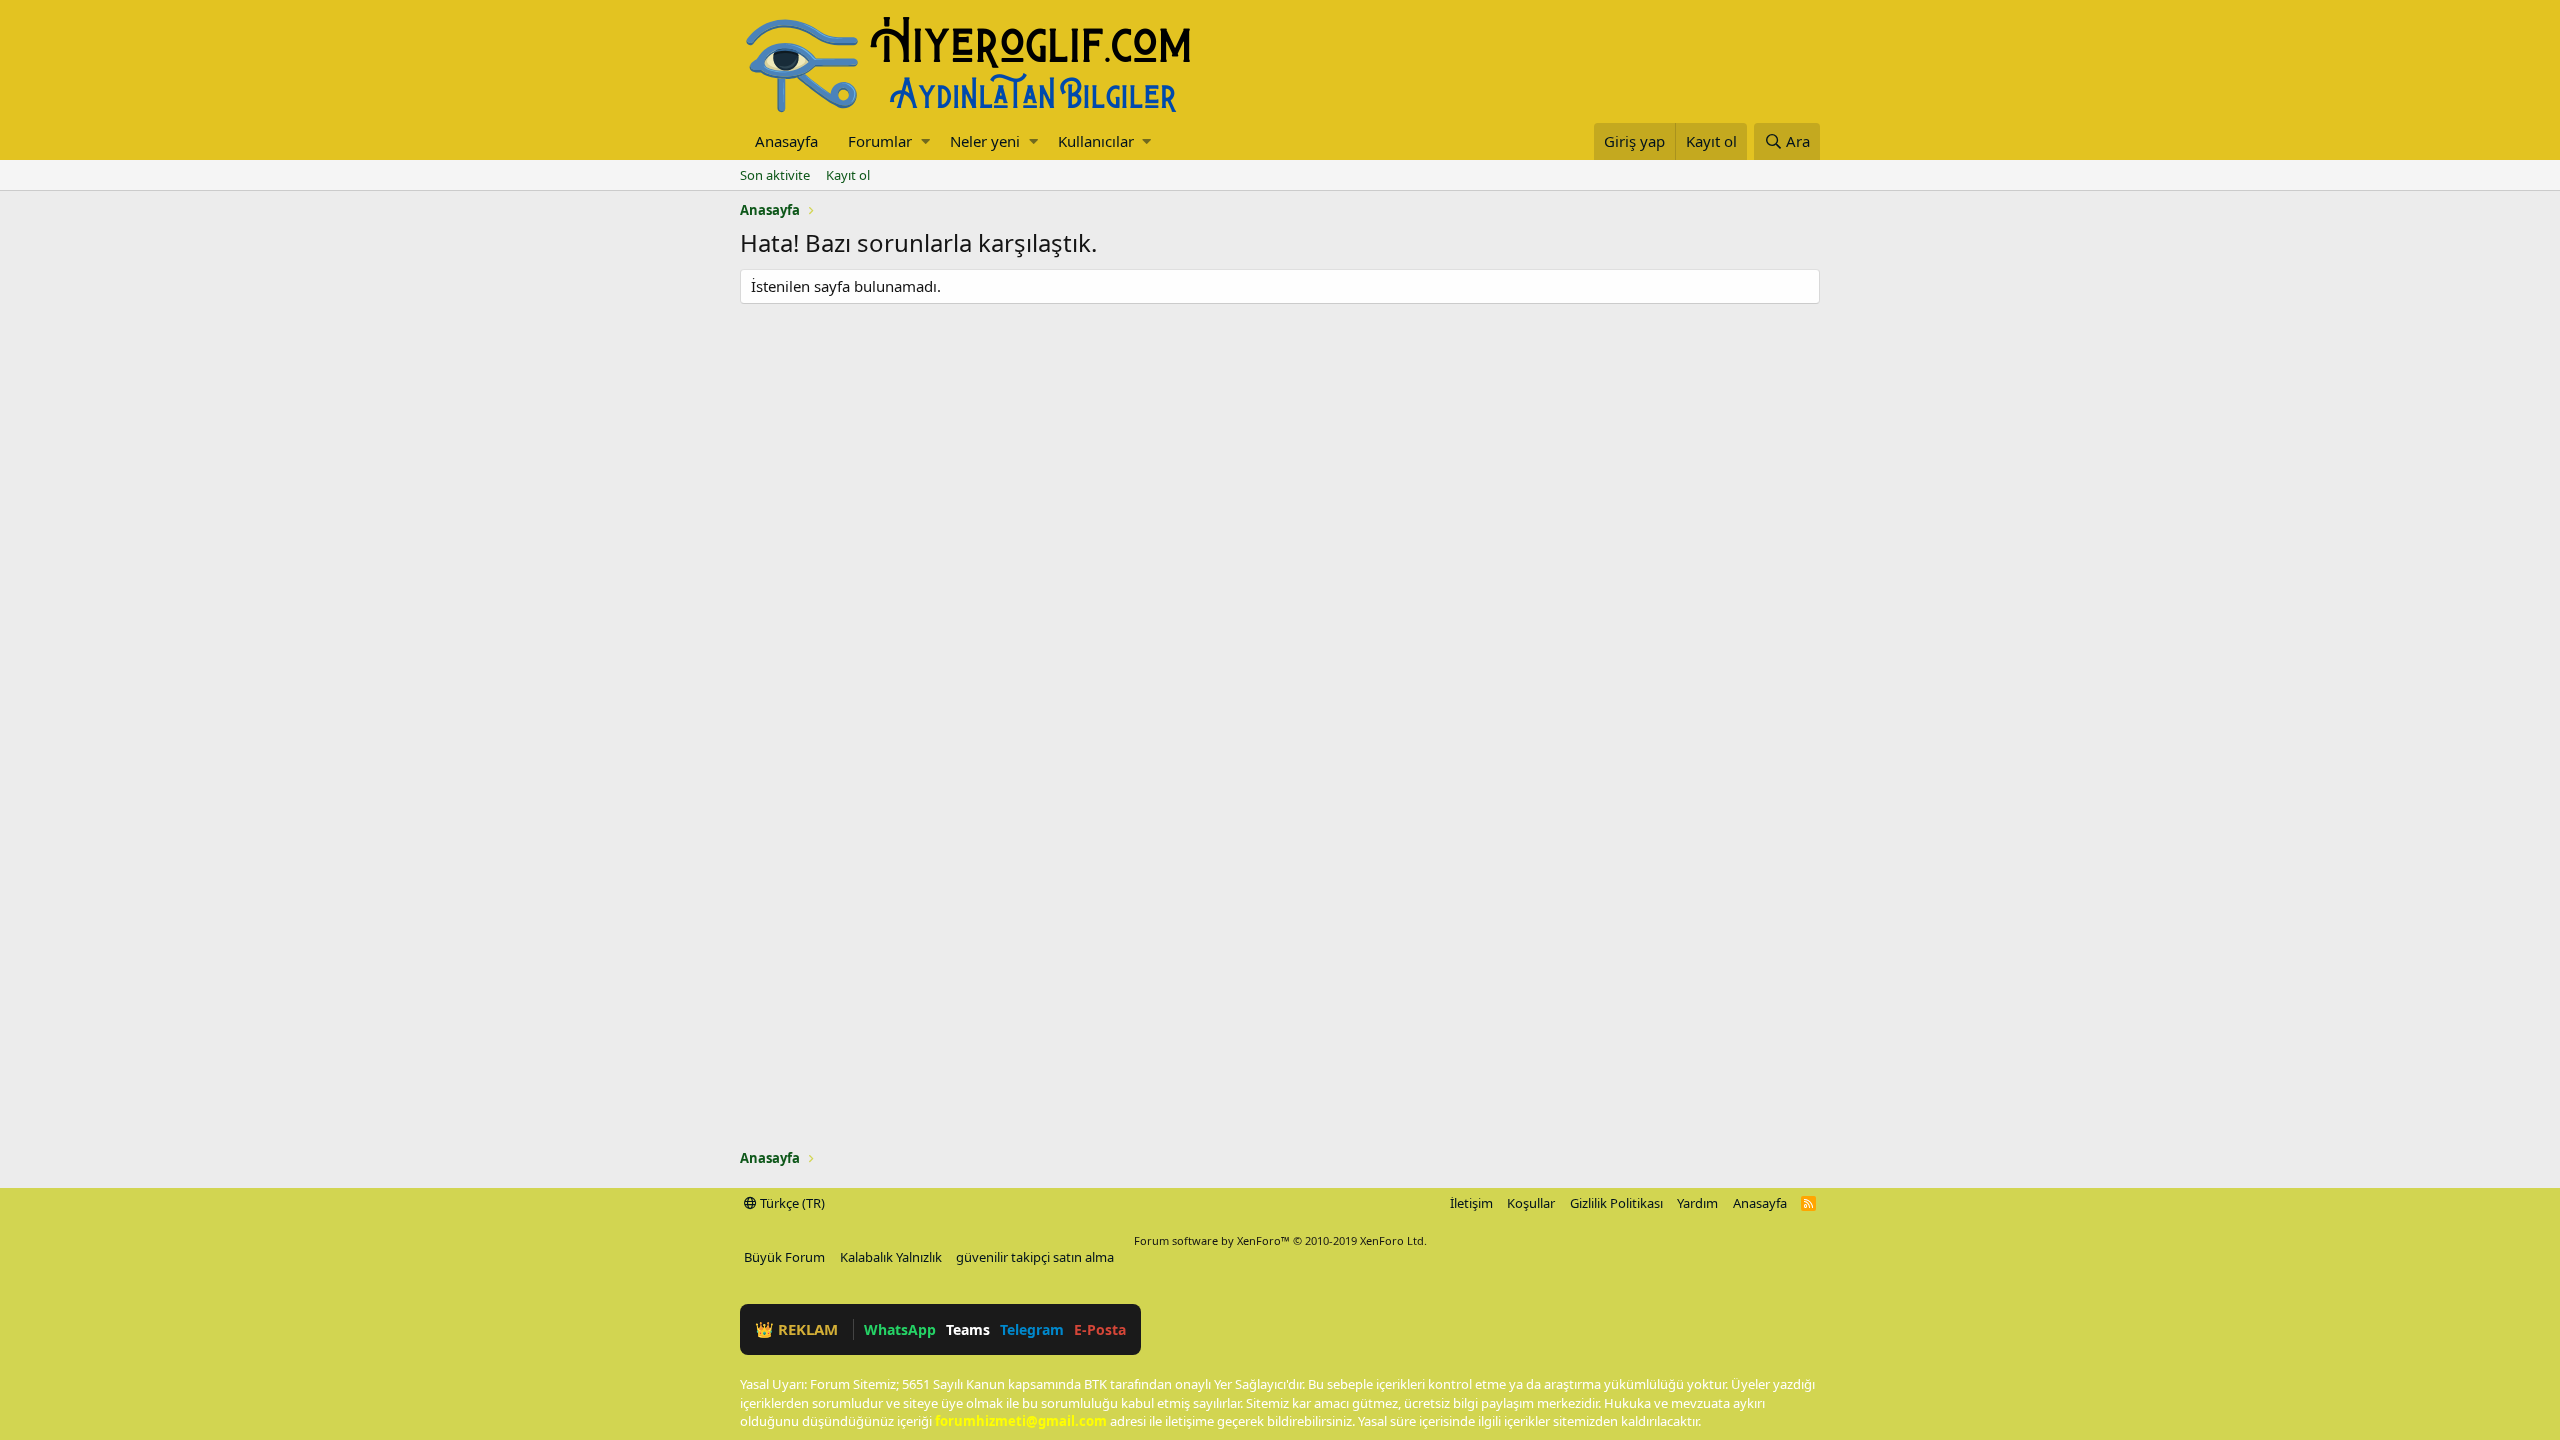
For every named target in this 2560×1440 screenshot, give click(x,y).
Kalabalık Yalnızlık (891, 1257)
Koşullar (1531, 1203)
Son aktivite (775, 175)
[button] (925, 141)
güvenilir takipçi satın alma (1035, 1257)
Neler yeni (985, 141)
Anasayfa (786, 141)
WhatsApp (900, 1329)
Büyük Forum (784, 1257)
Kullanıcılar (1096, 141)
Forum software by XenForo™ (1280, 1240)
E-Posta (1100, 1329)
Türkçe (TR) (791, 1203)
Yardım (1697, 1203)
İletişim (1471, 1203)
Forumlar (880, 141)
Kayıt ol (848, 175)
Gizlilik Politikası (1616, 1203)
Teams (968, 1329)
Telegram (1032, 1329)
